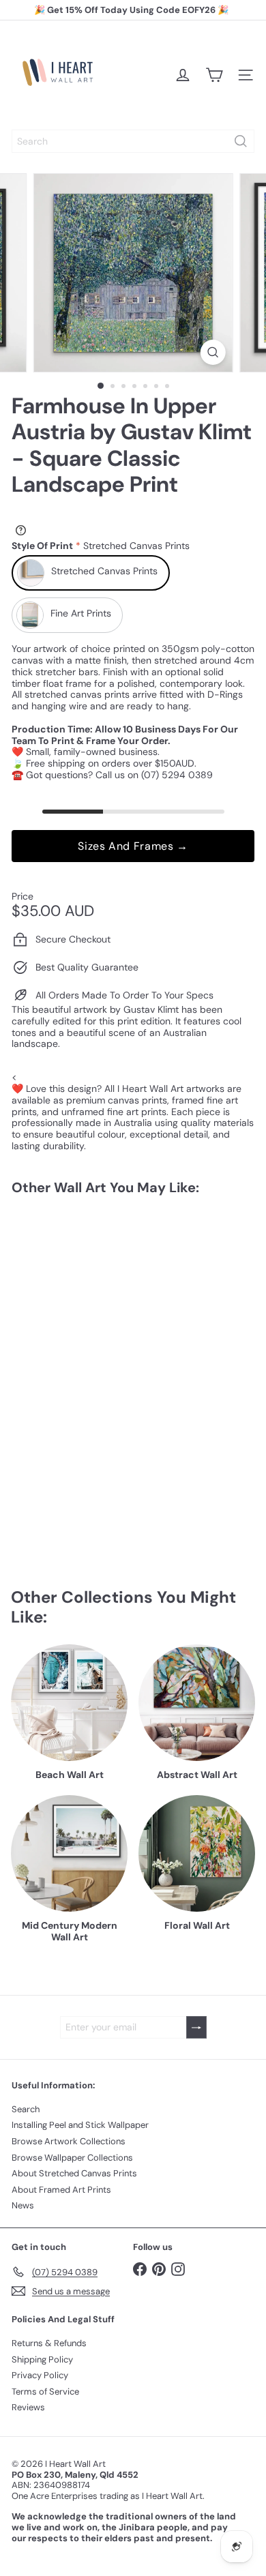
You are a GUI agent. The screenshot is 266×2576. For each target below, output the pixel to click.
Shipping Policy (42, 2359)
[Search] (241, 141)
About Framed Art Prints (61, 2190)
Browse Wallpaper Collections (72, 2158)
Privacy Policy (40, 2375)
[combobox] (133, 141)
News (23, 2205)
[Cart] (214, 75)
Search (26, 2109)
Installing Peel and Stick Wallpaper (80, 2125)
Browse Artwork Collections (69, 2141)
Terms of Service (45, 2392)
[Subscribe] (196, 2027)
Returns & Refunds (49, 2343)
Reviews (28, 2407)
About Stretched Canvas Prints (74, 2173)
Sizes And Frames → (133, 846)
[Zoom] (212, 352)
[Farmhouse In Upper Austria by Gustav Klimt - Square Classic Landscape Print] (97, 1318)
